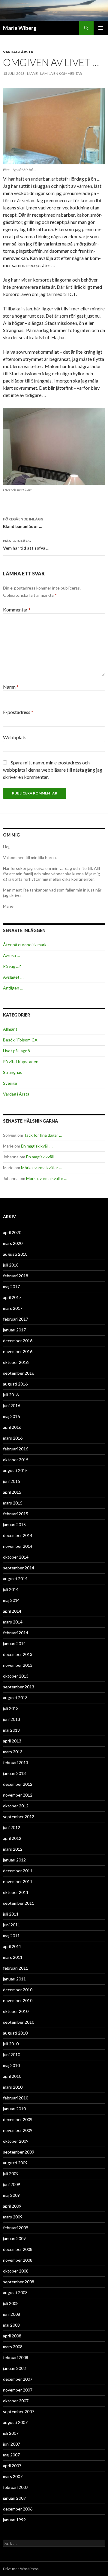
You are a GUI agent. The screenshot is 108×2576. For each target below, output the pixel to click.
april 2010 (12, 2076)
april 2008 (12, 2336)
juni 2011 (12, 1925)
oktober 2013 (16, 1676)
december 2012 (18, 1784)
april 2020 (12, 1232)
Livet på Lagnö (16, 1051)
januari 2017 (14, 1330)
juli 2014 (11, 1589)
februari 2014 (16, 1633)
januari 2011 (14, 1979)
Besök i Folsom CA (20, 1040)
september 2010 (19, 2022)
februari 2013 (16, 1762)
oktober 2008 (16, 2271)
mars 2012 (13, 1849)
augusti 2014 (15, 1579)
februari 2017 (16, 1319)
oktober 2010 (16, 2011)
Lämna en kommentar (61, 73)
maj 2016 (11, 1416)
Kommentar (17, 610)
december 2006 (18, 2509)
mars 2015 (13, 1503)
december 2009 (18, 2119)
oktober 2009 (16, 2141)
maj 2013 (11, 1730)
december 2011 (18, 1871)
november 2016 (18, 1351)
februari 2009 (16, 2228)
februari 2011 (16, 1968)
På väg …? (12, 966)
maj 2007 (11, 2455)
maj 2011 (11, 1936)
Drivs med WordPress (21, 2569)
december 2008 (18, 2249)
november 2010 (18, 2000)
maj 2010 (11, 2065)
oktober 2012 (16, 1806)
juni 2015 (12, 1481)
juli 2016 (11, 1395)
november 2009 (18, 2130)
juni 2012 (12, 1827)
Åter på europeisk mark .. (26, 945)
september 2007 (19, 2411)
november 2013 (18, 1665)
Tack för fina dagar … (43, 1135)
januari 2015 (14, 1524)
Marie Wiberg (20, 28)
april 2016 (12, 1427)
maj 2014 (11, 1600)
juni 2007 (12, 2444)
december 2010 (18, 1990)
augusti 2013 (15, 1698)
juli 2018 (11, 1265)
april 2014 (12, 1611)
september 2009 (19, 2152)
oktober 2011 (16, 1892)
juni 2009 (12, 2184)
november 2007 (18, 2390)
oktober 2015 (16, 1460)
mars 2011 (13, 1957)
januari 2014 (14, 1643)
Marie (32, 73)
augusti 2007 (15, 2422)
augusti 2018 (15, 1254)
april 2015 (12, 1492)
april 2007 (12, 2466)
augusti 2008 (15, 2292)
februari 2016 (16, 1449)
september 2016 (19, 1373)
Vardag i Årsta (18, 52)
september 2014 (19, 1568)
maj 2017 (11, 1286)
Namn (11, 687)
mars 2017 (13, 1308)
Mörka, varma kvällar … (42, 1168)
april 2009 (12, 2206)
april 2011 (12, 1946)
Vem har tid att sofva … (26, 544)
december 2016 (18, 1341)
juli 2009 (11, 2174)
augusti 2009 (15, 2163)
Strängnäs (13, 1072)
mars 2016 (13, 1438)
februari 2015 (16, 1514)
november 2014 (18, 1546)
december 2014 (18, 1535)
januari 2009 (14, 2238)
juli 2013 (11, 1708)
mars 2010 (13, 2087)
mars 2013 (13, 1752)
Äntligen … (13, 988)
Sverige (10, 1083)
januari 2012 (14, 1860)
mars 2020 (13, 1243)
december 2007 (18, 2379)
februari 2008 (16, 2357)
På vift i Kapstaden (21, 1061)
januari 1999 (14, 2520)
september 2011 (19, 1903)
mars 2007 (13, 2476)
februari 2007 (16, 2487)
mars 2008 (13, 2347)
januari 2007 (14, 2498)
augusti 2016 (15, 1384)
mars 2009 (13, 2217)
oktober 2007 (16, 2401)
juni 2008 (12, 2314)
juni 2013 (12, 1719)
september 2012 (19, 1817)
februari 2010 (16, 2098)
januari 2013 (14, 1773)
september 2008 (19, 2282)
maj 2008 (11, 2325)
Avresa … (11, 955)
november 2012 (18, 1795)
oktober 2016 (16, 1362)
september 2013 (19, 1687)
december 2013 (18, 1654)
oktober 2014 (16, 1557)
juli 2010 (11, 2044)
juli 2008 (11, 2303)
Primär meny (101, 28)
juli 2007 (11, 2433)
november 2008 (18, 2260)
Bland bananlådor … (23, 523)
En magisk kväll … (37, 1146)
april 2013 (12, 1741)
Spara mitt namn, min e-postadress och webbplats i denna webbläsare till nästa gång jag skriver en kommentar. (53, 770)
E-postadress (18, 712)
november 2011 (18, 1881)
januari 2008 (14, 2368)
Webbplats (15, 737)
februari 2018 (16, 1276)
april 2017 (12, 1297)
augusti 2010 (15, 2033)
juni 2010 (12, 2055)
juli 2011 (11, 1914)
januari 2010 (14, 2109)
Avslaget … (13, 977)
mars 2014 (13, 1622)
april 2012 (12, 1838)
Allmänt (10, 1029)
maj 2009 (11, 2195)
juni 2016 (12, 1405)
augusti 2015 (15, 1470)
